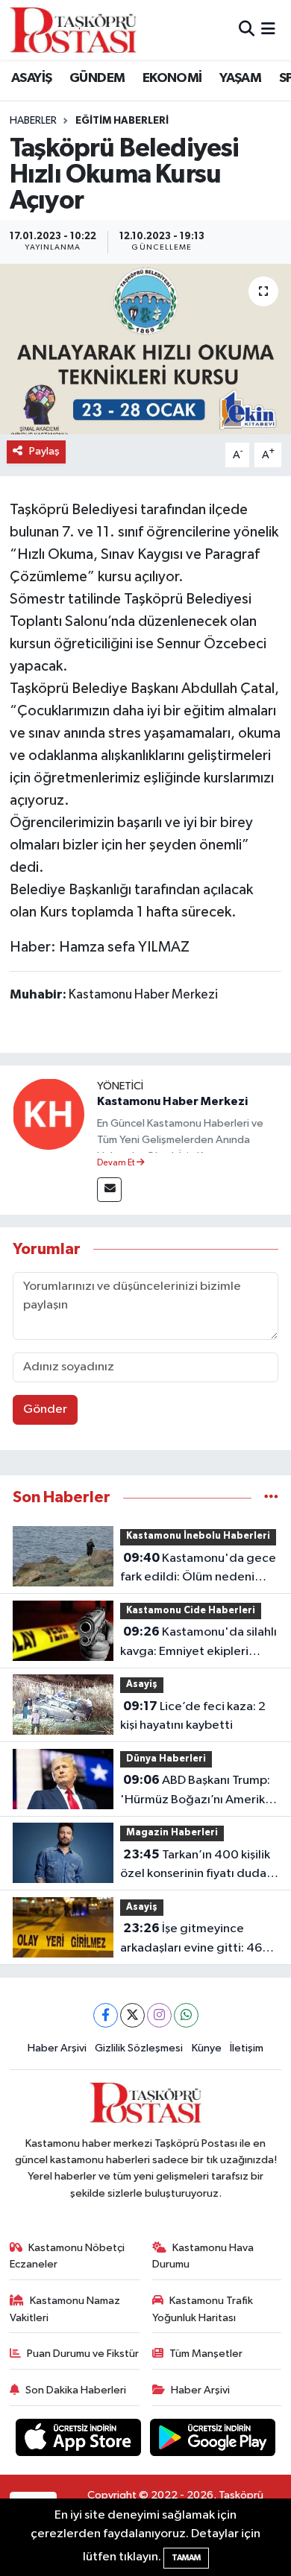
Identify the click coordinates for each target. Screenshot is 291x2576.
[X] (132, 2015)
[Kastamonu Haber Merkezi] (48, 1114)
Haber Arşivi (57, 2048)
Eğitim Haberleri (122, 121)
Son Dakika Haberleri (76, 2390)
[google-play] (213, 2440)
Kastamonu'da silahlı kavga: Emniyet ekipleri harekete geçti (198, 1643)
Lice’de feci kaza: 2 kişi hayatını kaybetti (193, 1716)
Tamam (186, 2558)
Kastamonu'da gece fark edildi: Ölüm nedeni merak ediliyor (198, 1569)
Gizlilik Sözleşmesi (139, 2048)
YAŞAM (240, 78)
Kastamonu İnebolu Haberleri (198, 1536)
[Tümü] (271, 1497)
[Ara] (247, 29)
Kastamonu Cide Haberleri (191, 1611)
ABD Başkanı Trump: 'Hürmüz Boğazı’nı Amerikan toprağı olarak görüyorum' (199, 1791)
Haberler (33, 121)
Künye (207, 2048)
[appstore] (80, 2440)
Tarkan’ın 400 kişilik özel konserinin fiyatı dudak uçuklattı (196, 1866)
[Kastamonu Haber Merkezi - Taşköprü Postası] (73, 30)
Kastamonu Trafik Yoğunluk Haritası (203, 2309)
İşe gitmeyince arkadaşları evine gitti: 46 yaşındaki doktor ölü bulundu (191, 1940)
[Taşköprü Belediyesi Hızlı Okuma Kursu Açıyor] (145, 349)
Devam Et (117, 1163)
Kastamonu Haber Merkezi (172, 1101)
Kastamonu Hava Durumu (203, 2256)
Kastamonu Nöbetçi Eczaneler (68, 2256)
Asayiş (142, 1684)
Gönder (45, 1409)
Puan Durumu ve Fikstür (83, 2354)
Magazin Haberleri (172, 1833)
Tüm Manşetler (206, 2354)
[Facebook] (106, 2015)
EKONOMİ (172, 78)
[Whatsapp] (186, 2015)
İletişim (247, 2048)
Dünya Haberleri (166, 1759)
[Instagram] (159, 2015)
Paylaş (44, 451)
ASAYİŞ (31, 78)
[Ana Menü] (268, 29)
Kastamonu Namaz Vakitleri (65, 2309)
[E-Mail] (109, 1190)
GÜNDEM (97, 78)
